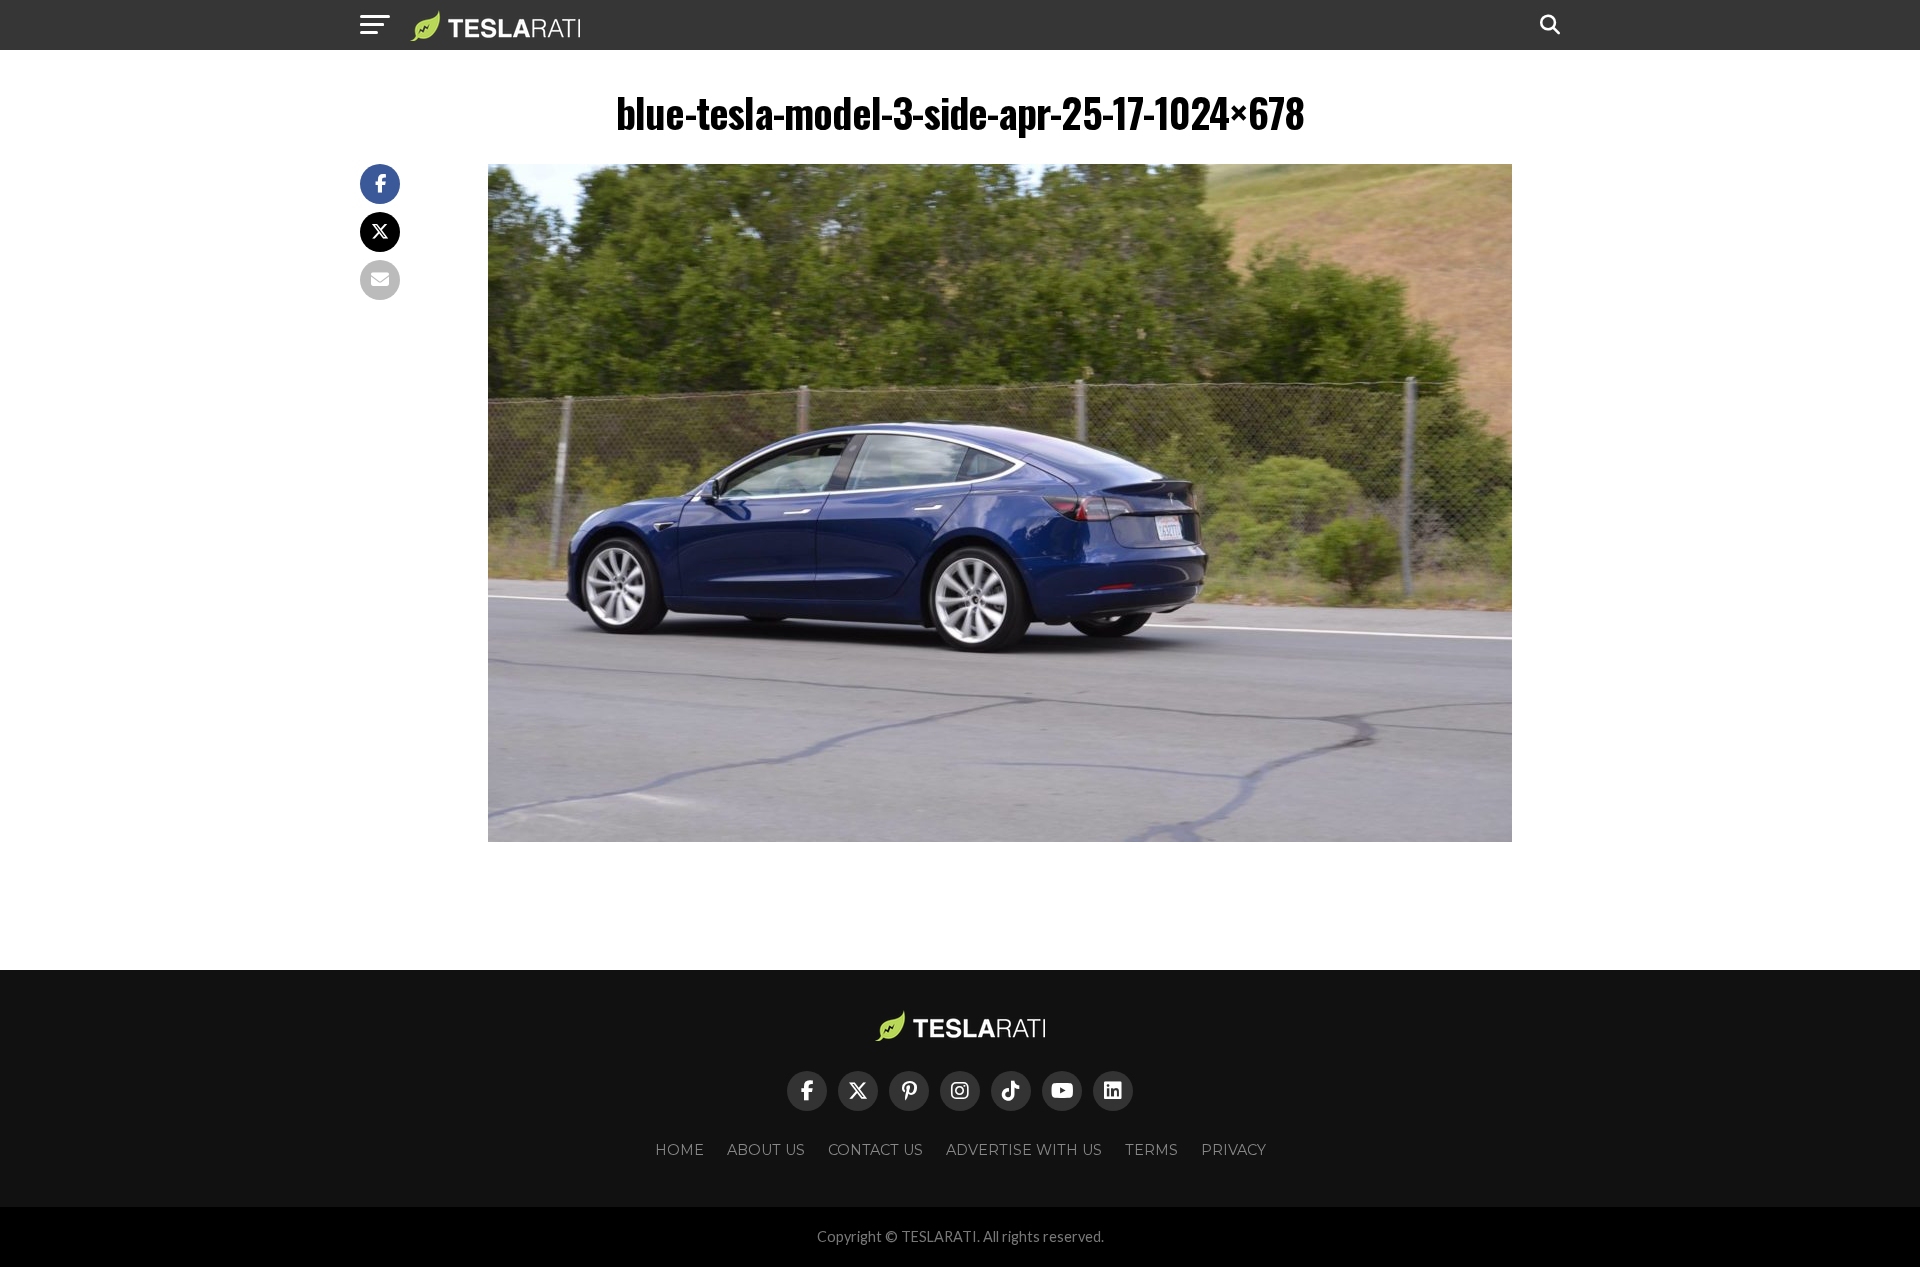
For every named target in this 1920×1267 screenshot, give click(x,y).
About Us (766, 1150)
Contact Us (875, 1150)
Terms (1151, 1150)
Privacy (1233, 1150)
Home (679, 1150)
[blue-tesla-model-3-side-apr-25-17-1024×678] (1000, 836)
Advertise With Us (1024, 1150)
